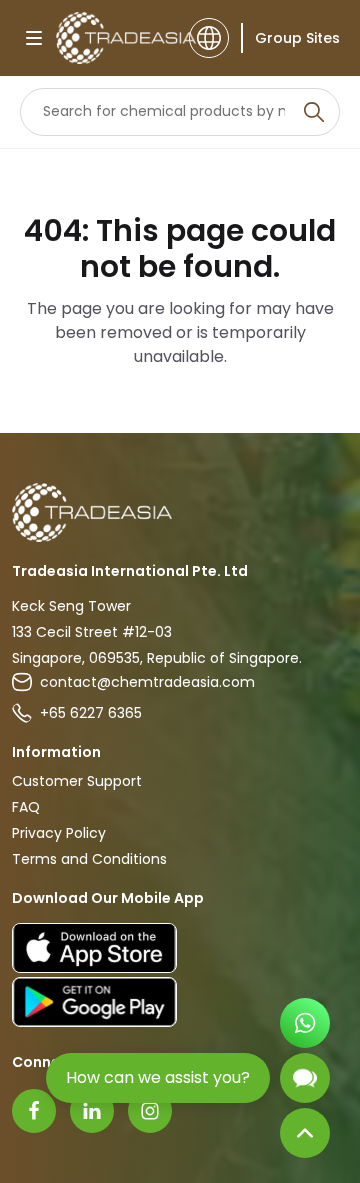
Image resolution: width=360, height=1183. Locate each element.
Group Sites (297, 38)
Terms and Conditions (89, 859)
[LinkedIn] (92, 1111)
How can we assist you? (158, 1077)
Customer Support (77, 781)
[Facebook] (34, 1111)
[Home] (180, 512)
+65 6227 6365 (91, 713)
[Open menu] (34, 38)
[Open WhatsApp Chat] (305, 1023)
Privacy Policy (59, 833)
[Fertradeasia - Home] (116, 38)
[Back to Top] (305, 1133)
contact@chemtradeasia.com (147, 682)
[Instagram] (150, 1111)
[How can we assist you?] (305, 1078)
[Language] (209, 38)
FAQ (26, 807)
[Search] (314, 112)
